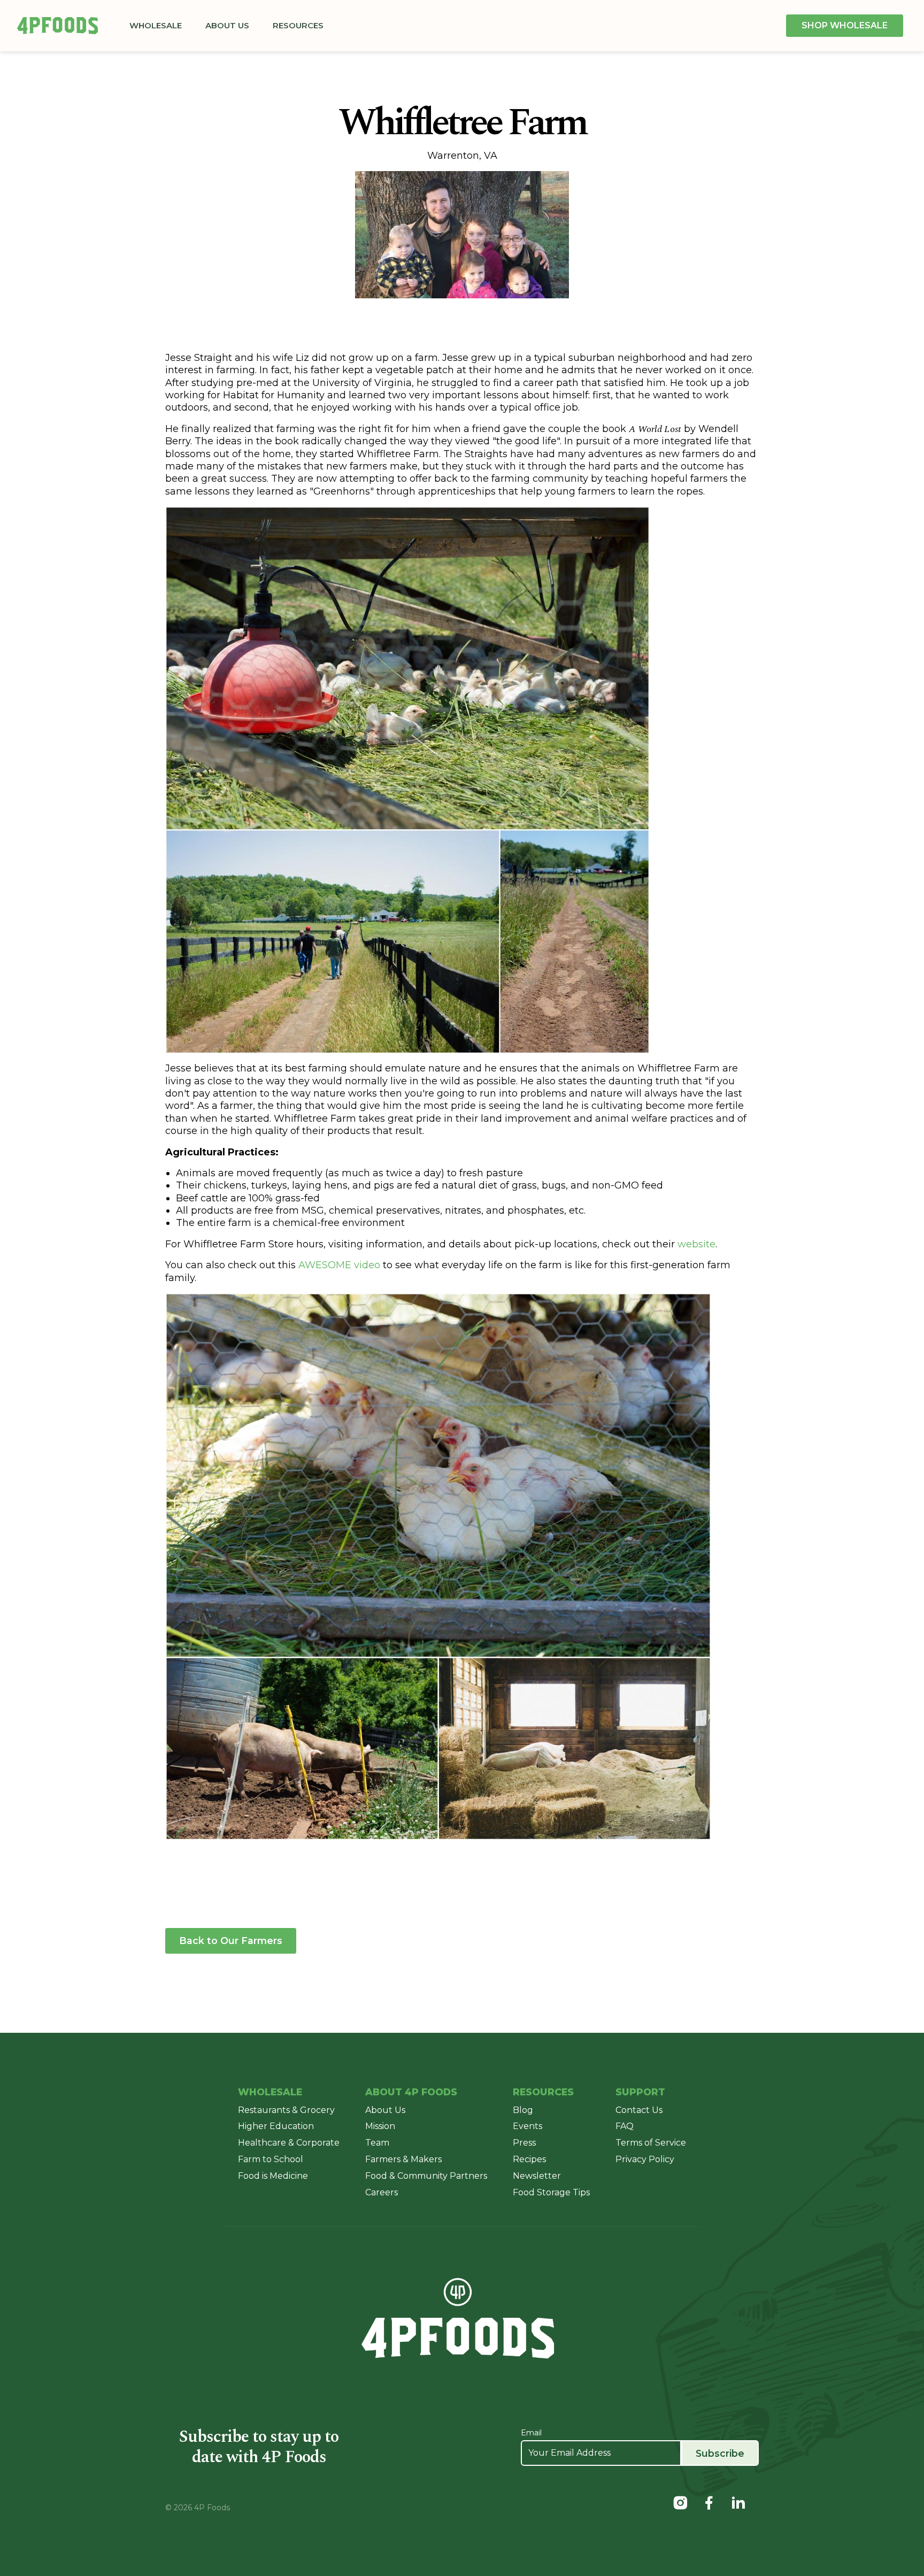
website (696, 1244)
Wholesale (158, 25)
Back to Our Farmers (231, 1941)
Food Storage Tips (551, 2192)
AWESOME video (339, 1265)
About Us (230, 25)
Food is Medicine (273, 2176)
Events (528, 2126)
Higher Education (276, 2126)
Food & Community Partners (426, 2176)
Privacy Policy (645, 2159)
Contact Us (639, 2110)
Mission (380, 2126)
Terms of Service (651, 2143)
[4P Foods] (57, 26)
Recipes (529, 2159)
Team (377, 2143)
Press (524, 2143)
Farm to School (271, 2159)
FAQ (625, 2126)
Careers (382, 2192)
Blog (523, 2110)
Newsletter (537, 2176)
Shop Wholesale (845, 25)
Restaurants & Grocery (286, 2110)
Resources (301, 25)
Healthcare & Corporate (289, 2143)
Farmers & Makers (403, 2159)
